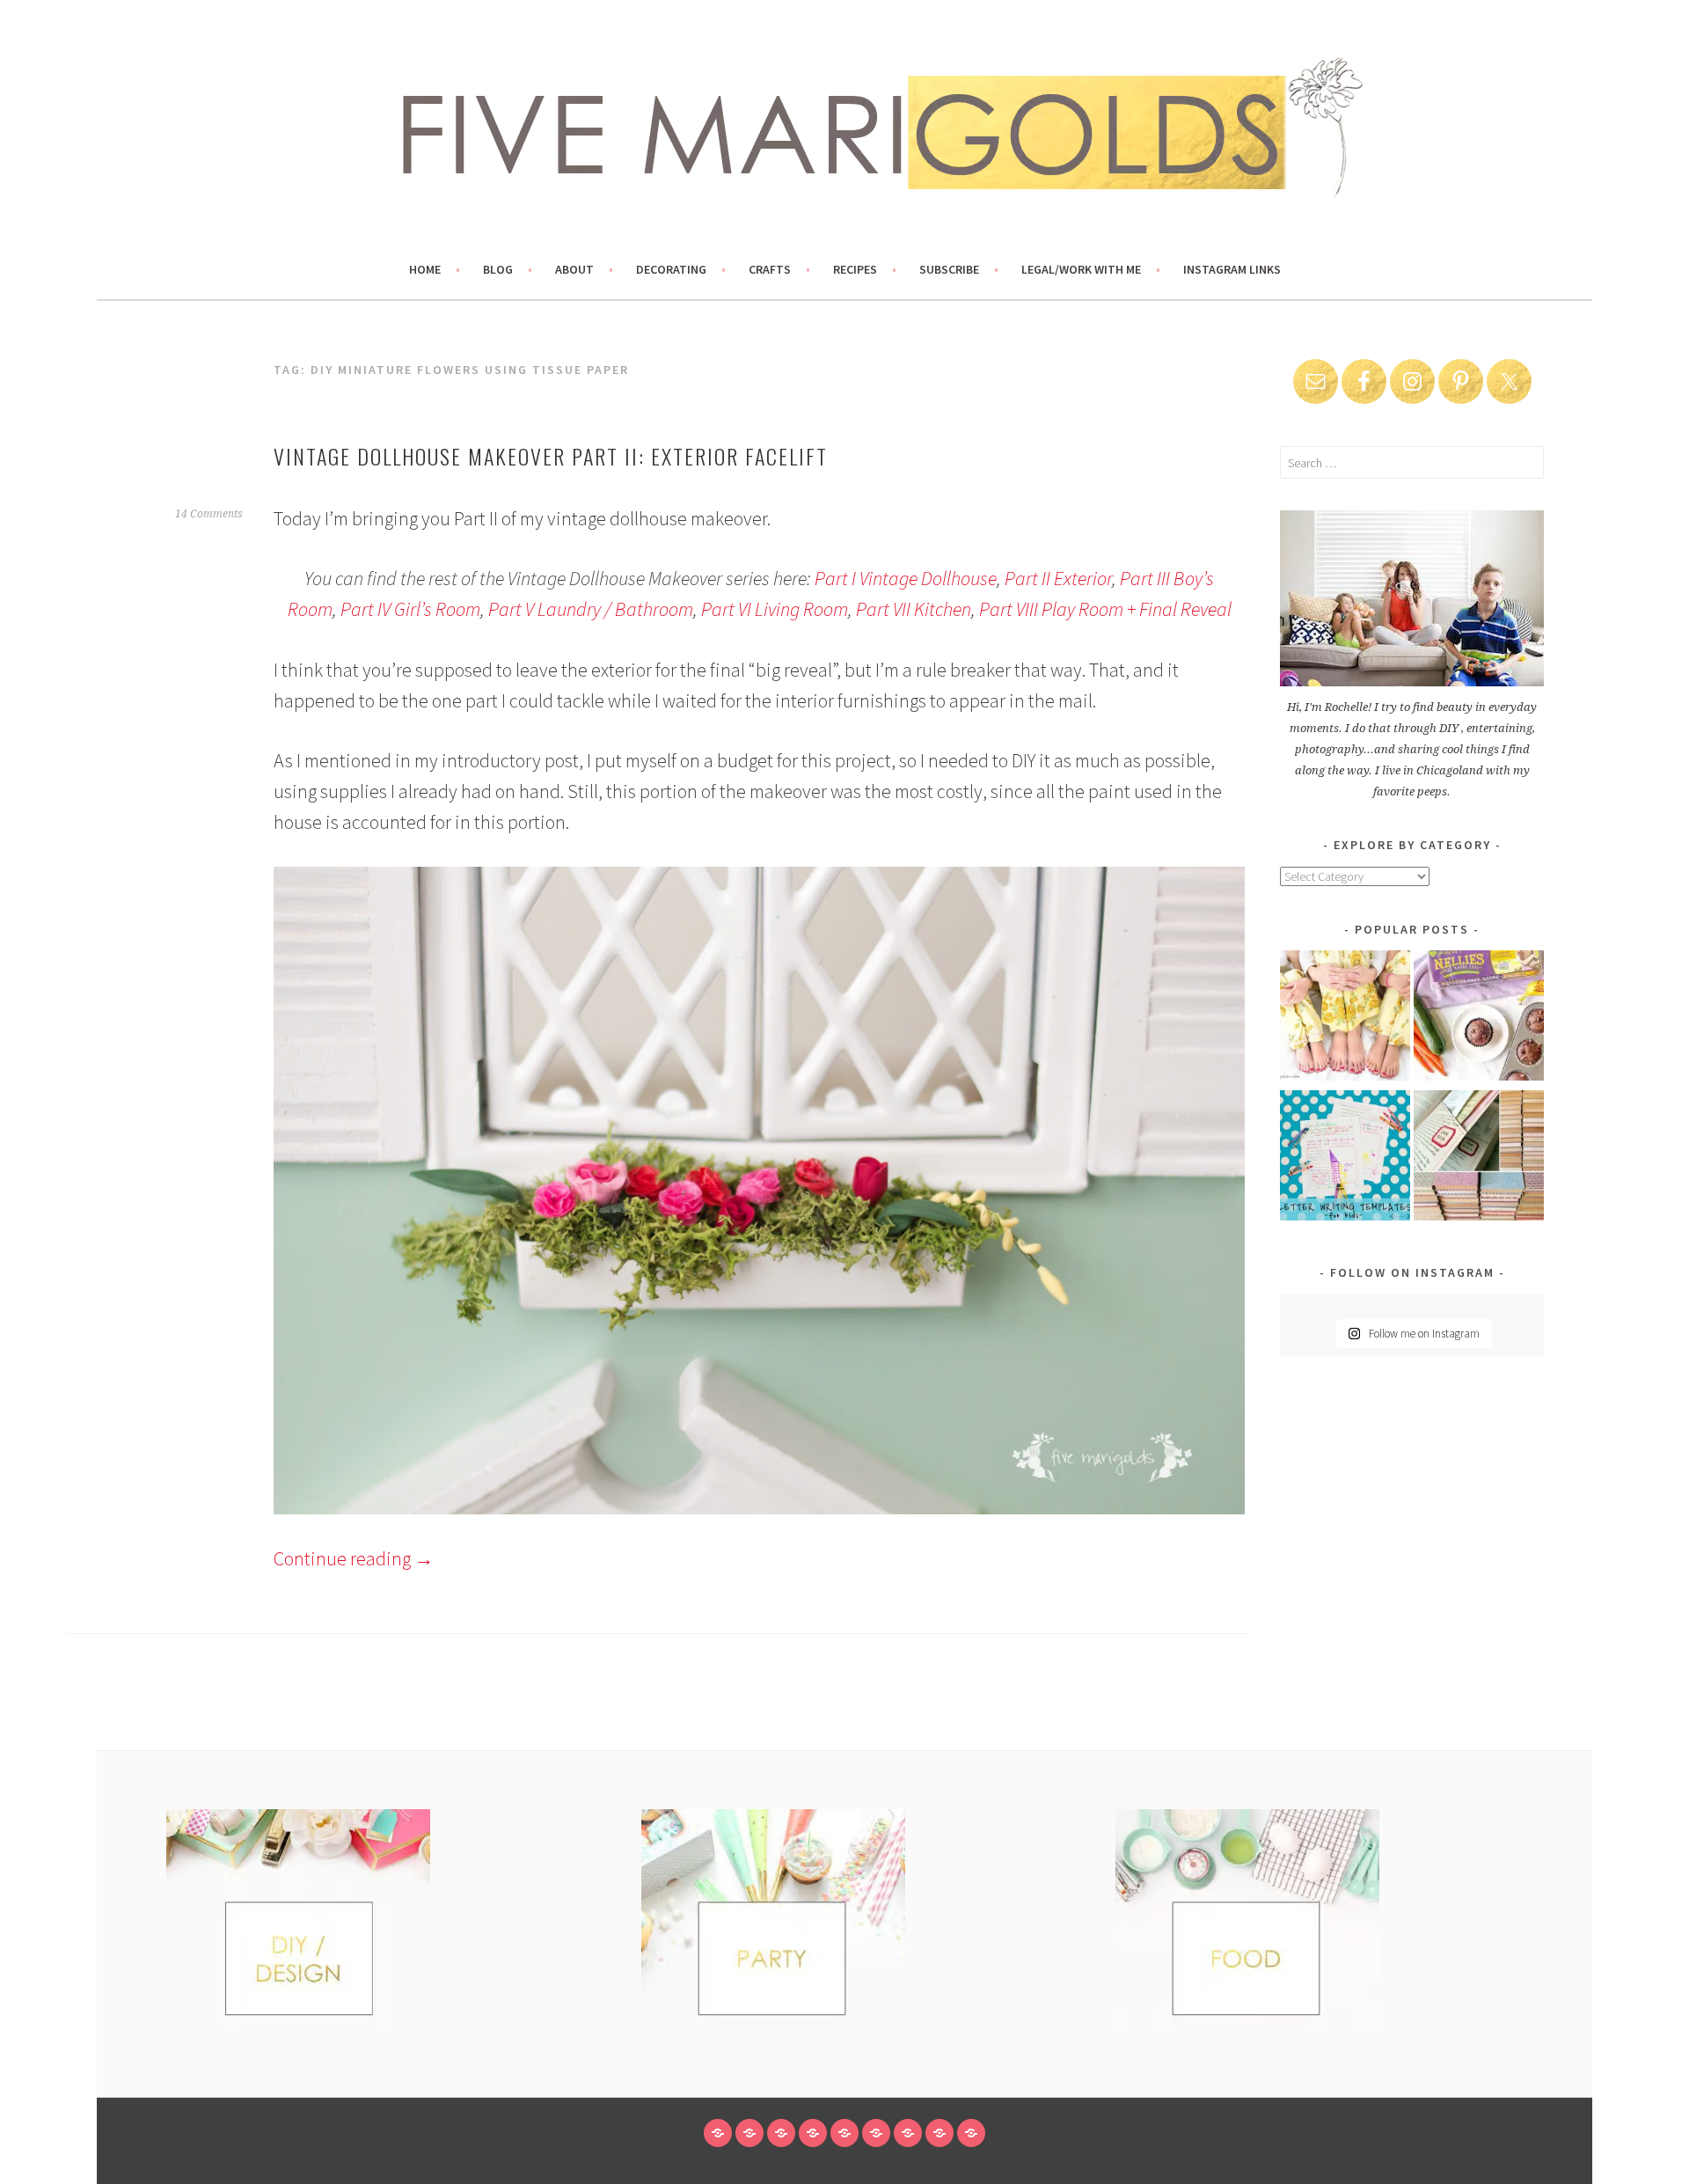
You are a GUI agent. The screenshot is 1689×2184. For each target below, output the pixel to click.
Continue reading (354, 1558)
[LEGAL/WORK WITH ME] (940, 2133)
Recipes (855, 269)
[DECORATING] (813, 2133)
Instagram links (1232, 269)
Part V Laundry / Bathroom (591, 609)
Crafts (770, 269)
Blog (498, 269)
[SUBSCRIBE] (908, 2133)
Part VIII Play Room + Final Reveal (1105, 609)
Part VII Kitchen (914, 609)
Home (425, 269)
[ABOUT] (781, 2133)
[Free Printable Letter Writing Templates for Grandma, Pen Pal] (1345, 1158)
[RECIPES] (876, 2133)
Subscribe (949, 269)
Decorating (671, 269)
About (574, 269)
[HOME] (718, 2133)
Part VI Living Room (775, 609)
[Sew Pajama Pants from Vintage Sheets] (1345, 1019)
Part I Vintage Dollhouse (906, 578)
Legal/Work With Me (1081, 269)
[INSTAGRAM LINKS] (971, 2133)
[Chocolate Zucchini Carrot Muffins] (1479, 1019)
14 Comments (209, 514)
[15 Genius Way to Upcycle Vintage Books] (1479, 1158)
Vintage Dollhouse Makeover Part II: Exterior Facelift (551, 456)
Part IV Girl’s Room (410, 609)
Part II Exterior (1058, 578)
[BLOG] (749, 2133)
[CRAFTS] (844, 2133)
